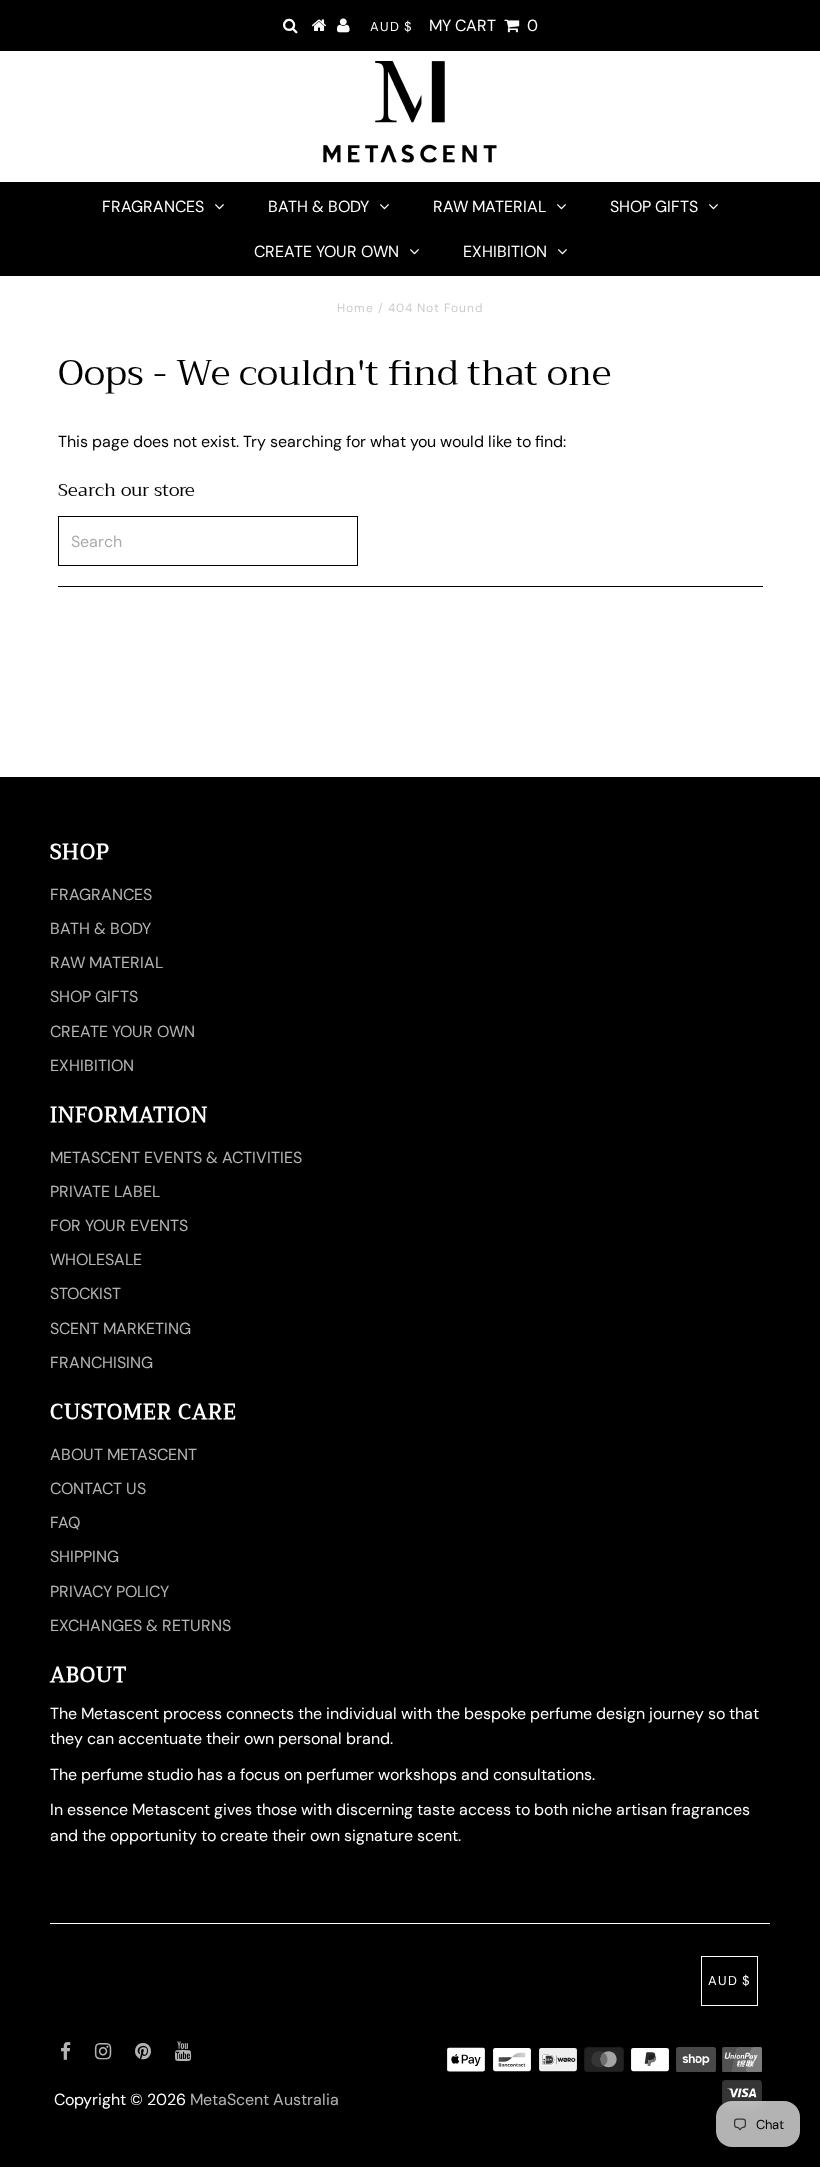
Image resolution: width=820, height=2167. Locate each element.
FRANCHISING (101, 1362)
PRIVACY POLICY (109, 1591)
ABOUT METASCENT (123, 1454)
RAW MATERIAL (489, 206)
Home (355, 308)
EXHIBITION (505, 251)
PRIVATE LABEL (105, 1191)
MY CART (483, 25)
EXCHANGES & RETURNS (140, 1625)
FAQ (65, 1522)
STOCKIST (85, 1293)
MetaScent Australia (264, 2099)
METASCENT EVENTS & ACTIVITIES (176, 1157)
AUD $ (391, 26)
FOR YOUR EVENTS (119, 1225)
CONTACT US (98, 1488)
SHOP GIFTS (654, 206)
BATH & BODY (318, 206)
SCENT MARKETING (120, 1328)
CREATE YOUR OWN (326, 251)
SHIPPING (84, 1556)
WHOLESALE (96, 1259)
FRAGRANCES (153, 206)
